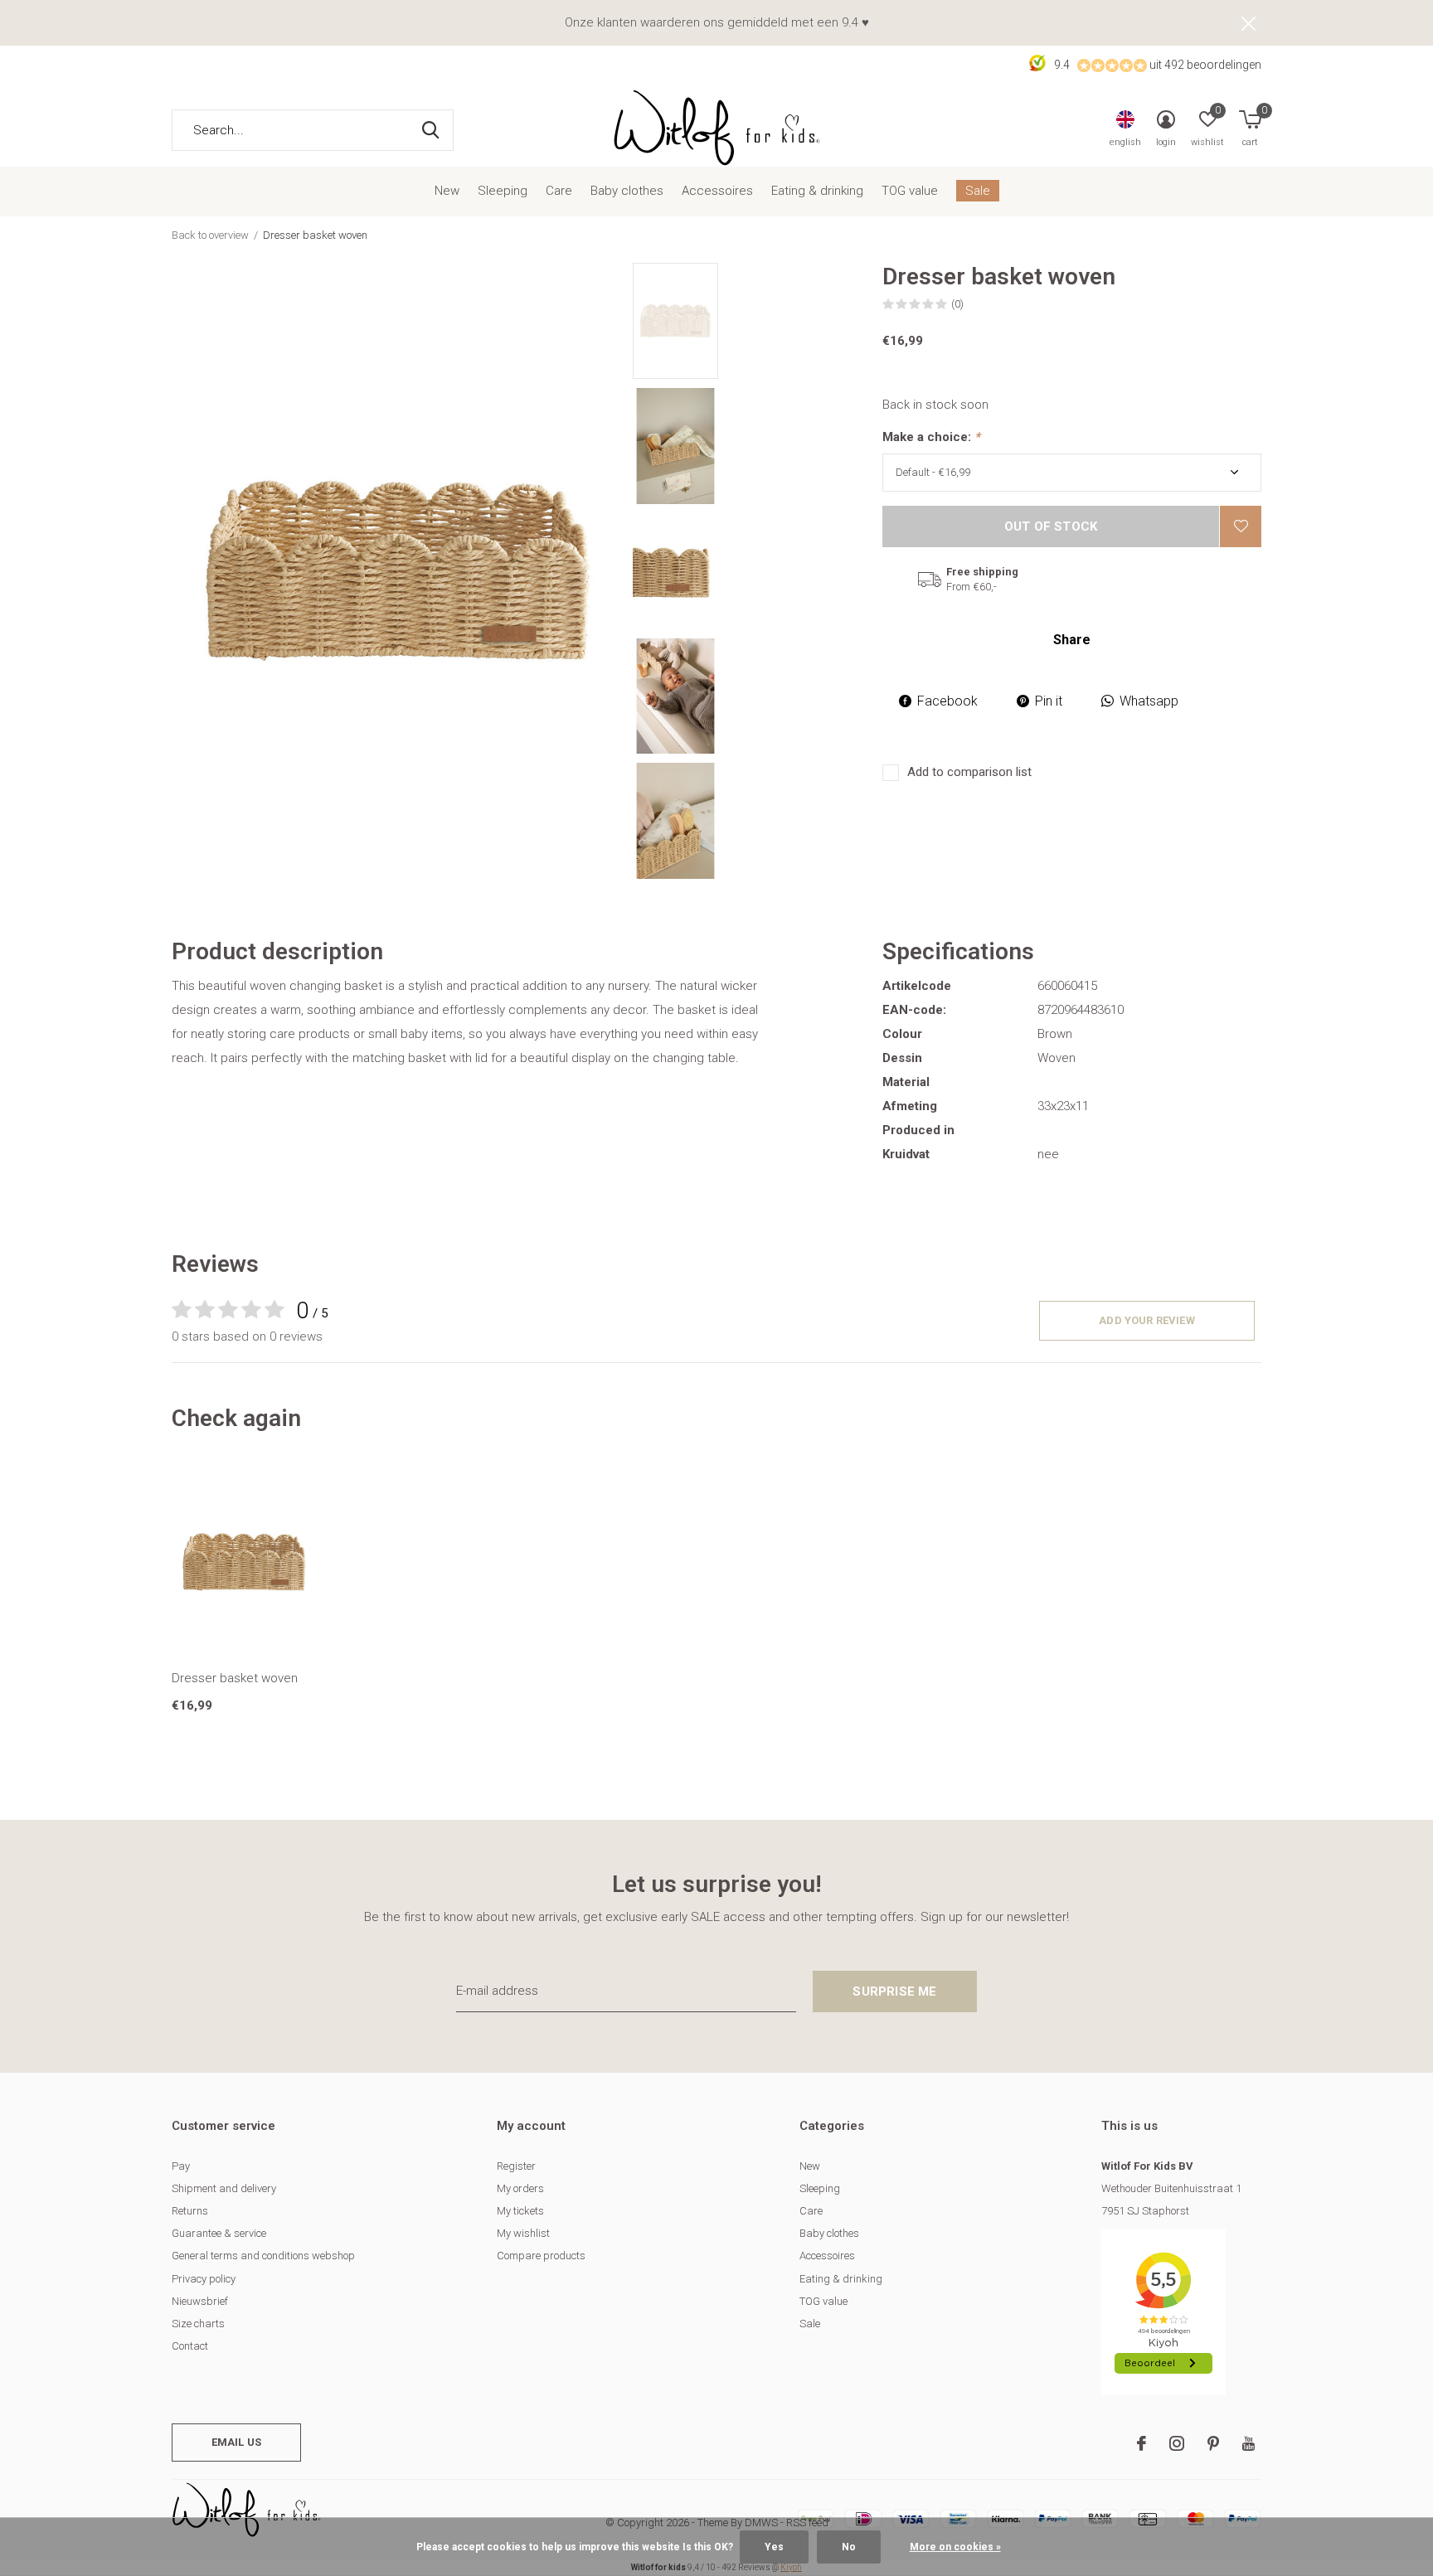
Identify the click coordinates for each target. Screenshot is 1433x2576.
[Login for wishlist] (1241, 526)
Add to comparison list (969, 772)
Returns (190, 2211)
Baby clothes (627, 191)
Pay (181, 2166)
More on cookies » (955, 2547)
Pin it (1049, 701)
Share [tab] (1072, 640)
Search (430, 130)
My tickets (520, 2211)
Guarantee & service (219, 2233)
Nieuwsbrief (200, 2301)
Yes (774, 2547)
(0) (957, 304)
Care (559, 191)
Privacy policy (204, 2279)
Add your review (1147, 1320)
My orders (520, 2188)
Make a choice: (931, 437)
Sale (978, 191)
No (849, 2547)
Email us (236, 2442)
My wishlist (523, 2233)
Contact (190, 2346)
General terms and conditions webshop (263, 2256)
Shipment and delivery (224, 2188)
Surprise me (894, 1991)
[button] (752, 321)
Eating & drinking (817, 191)
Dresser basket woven (235, 1678)
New (447, 191)
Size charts (198, 2324)
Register (516, 2166)
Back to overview (210, 235)
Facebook (947, 701)
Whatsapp (1149, 701)
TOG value (910, 191)
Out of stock (1051, 526)
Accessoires (717, 191)
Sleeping (503, 191)
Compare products (541, 2256)
